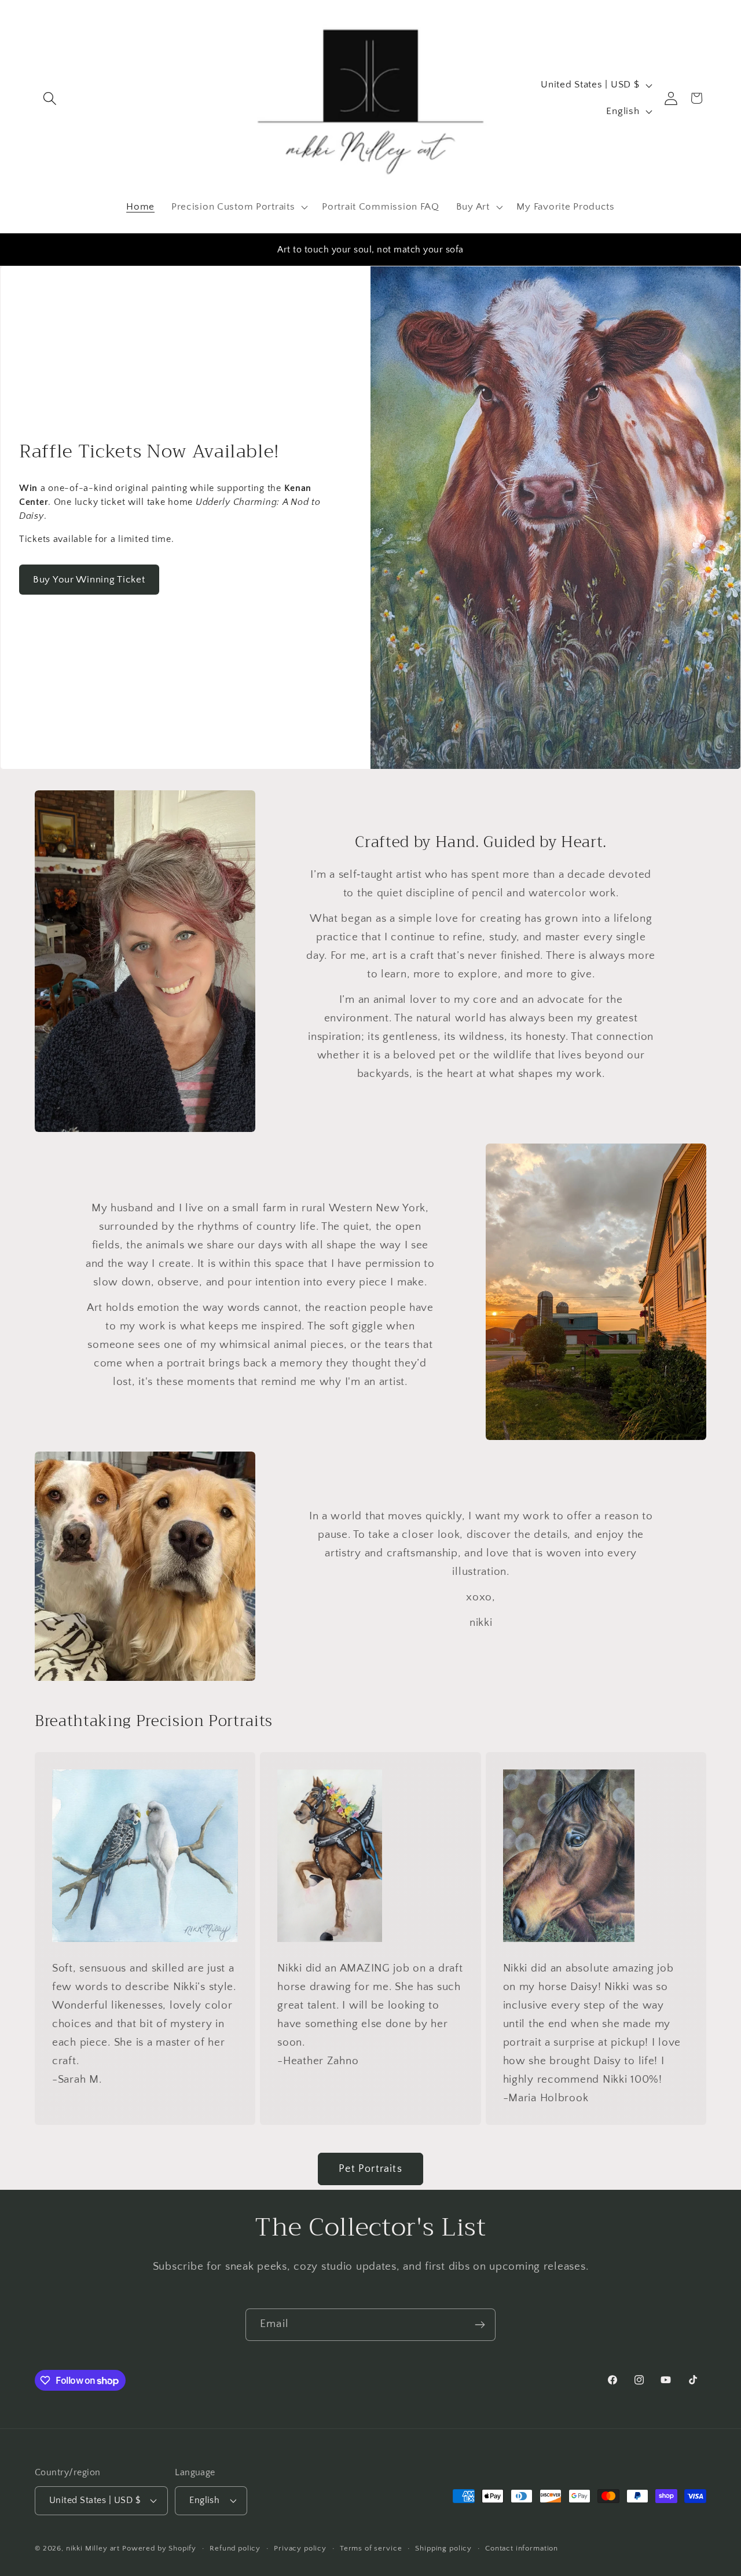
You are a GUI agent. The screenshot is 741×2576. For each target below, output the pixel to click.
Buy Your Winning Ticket (89, 580)
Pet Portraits (370, 2169)
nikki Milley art (93, 2548)
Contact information (522, 2548)
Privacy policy (300, 2548)
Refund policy (235, 2548)
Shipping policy (443, 2548)
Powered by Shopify (159, 2548)
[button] (50, 98)
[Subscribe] (480, 2325)
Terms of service (371, 2548)
